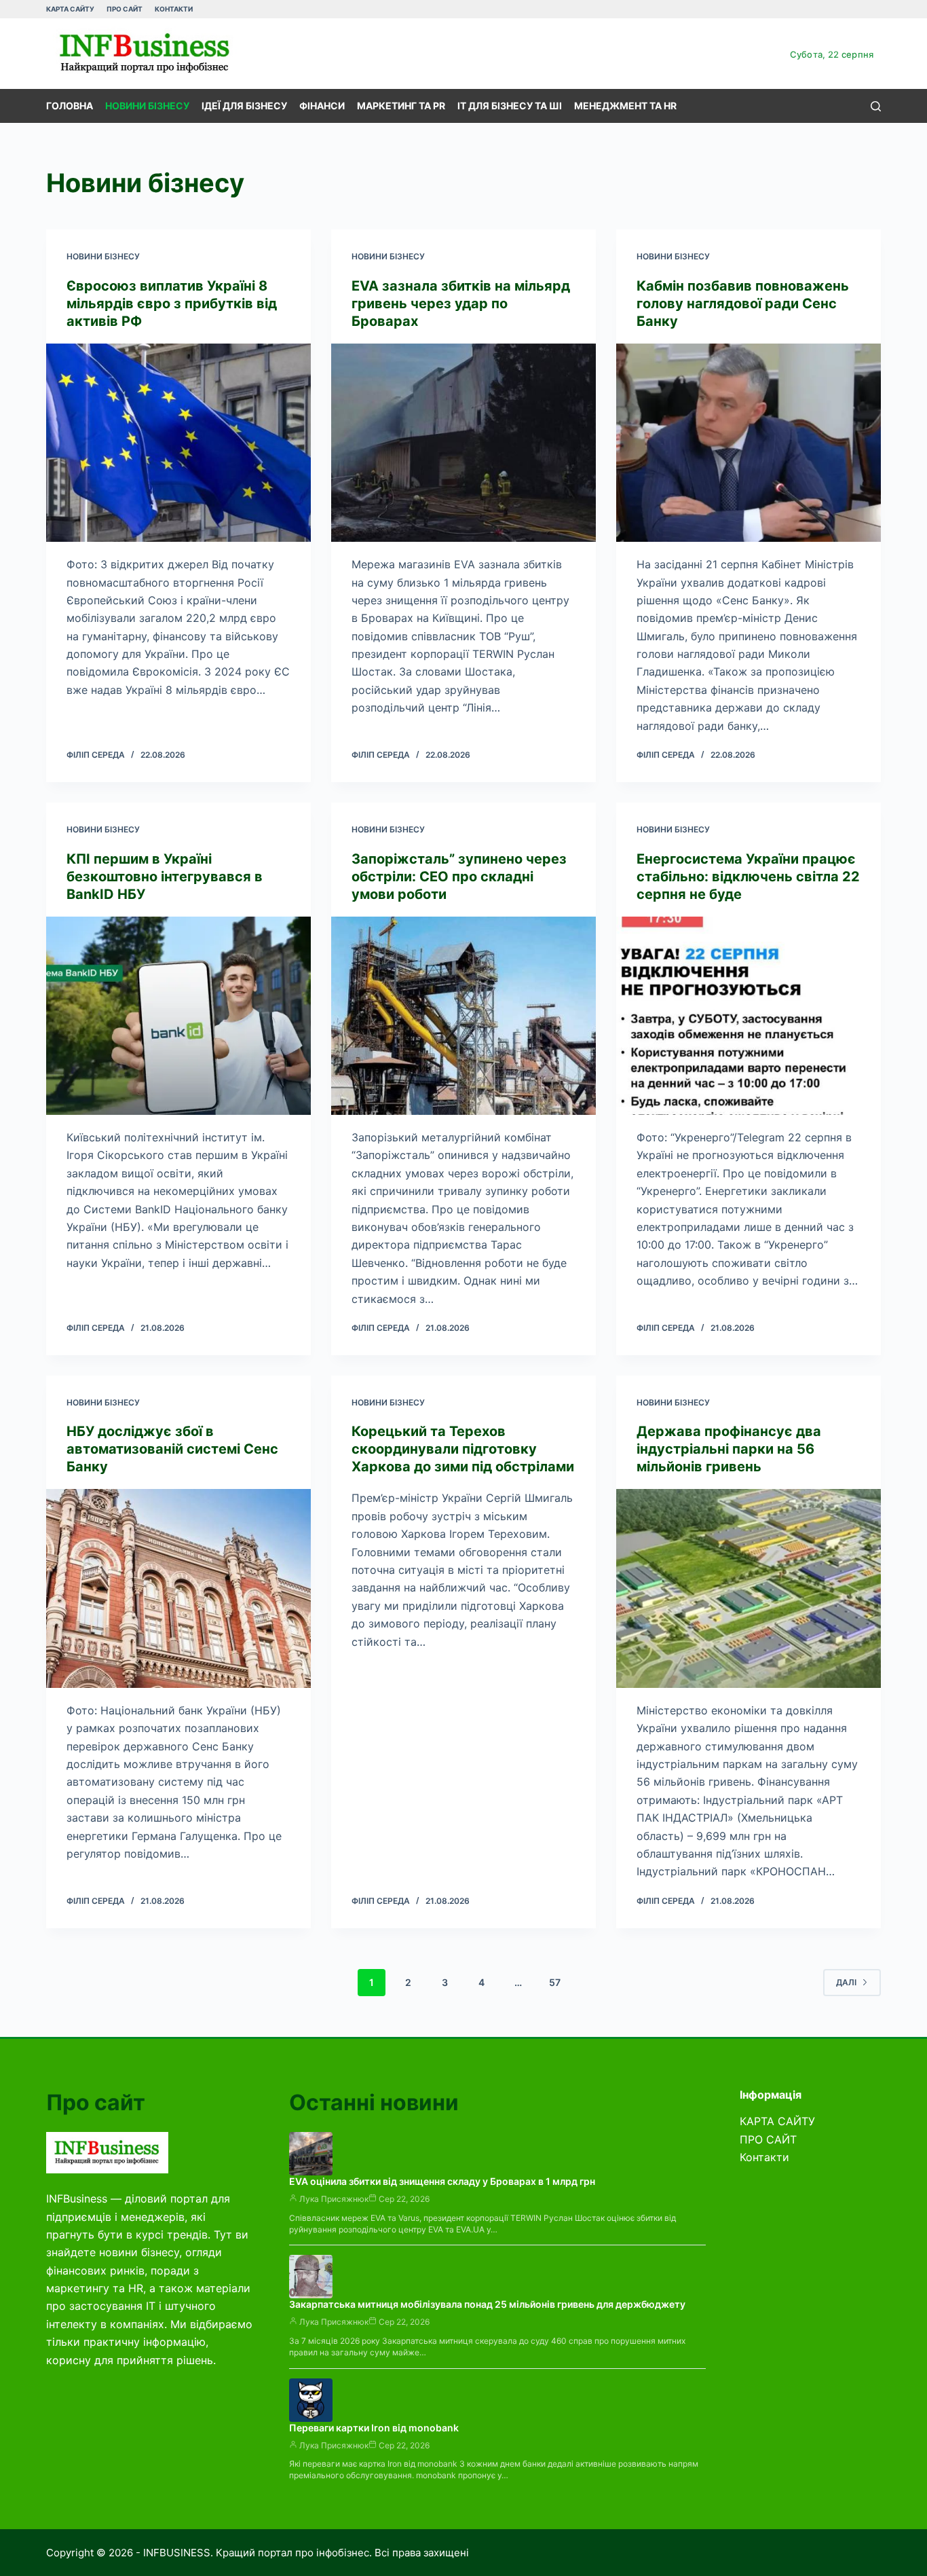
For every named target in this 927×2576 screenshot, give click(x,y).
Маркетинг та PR (401, 106)
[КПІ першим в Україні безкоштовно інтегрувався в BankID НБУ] (178, 1016)
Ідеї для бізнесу (244, 106)
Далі (846, 1982)
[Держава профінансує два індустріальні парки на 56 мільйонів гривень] (749, 1588)
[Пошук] (876, 106)
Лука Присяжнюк (334, 2199)
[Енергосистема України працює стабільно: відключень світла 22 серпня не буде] (749, 1016)
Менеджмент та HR (625, 106)
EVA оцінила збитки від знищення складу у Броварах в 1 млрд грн (442, 2181)
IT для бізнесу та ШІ (510, 106)
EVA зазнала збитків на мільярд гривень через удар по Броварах (461, 303)
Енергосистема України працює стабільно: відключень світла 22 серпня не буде (748, 877)
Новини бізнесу (147, 106)
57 (555, 1982)
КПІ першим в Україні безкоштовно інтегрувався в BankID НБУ (165, 877)
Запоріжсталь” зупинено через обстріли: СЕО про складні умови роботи (459, 877)
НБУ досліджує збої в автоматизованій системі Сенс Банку (172, 1449)
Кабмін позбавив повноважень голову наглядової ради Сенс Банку (743, 303)
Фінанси (322, 106)
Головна (70, 106)
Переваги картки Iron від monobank (374, 2428)
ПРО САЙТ (125, 9)
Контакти (174, 9)
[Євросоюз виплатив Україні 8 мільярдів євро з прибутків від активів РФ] (178, 443)
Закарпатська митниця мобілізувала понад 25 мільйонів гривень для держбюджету (487, 2304)
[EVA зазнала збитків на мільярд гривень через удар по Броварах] (463, 443)
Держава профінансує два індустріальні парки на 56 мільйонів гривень (729, 1449)
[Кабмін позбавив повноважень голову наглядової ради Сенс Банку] (749, 443)
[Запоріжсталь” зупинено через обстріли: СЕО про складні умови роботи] (463, 1016)
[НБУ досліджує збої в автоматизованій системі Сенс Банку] (178, 1588)
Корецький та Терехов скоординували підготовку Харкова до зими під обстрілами (463, 1449)
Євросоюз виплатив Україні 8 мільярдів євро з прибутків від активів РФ (172, 303)
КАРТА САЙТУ (70, 9)
